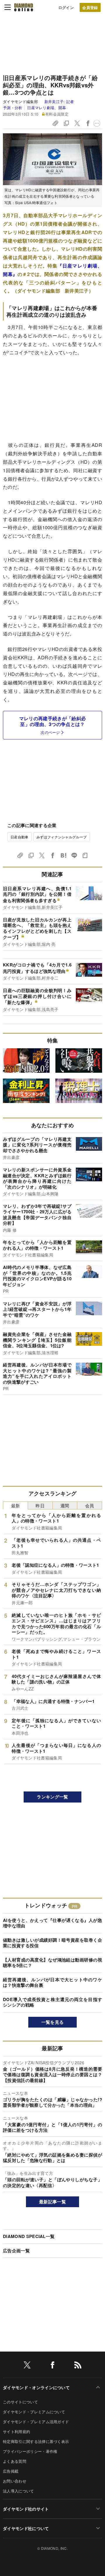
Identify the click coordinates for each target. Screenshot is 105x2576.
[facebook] (52, 2366)
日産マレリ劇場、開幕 (47, 108)
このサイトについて (20, 2402)
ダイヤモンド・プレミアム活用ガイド (36, 2422)
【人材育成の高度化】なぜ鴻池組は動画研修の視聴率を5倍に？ (52, 1963)
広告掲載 (11, 2471)
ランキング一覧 (52, 1797)
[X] (27, 2366)
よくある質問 (15, 2461)
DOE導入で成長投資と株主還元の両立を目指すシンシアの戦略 (52, 2002)
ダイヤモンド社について (26, 2528)
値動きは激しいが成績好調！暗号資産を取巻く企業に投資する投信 (52, 1943)
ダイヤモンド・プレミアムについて (34, 2412)
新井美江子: (59, 101)
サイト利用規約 (16, 2431)
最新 (16, 1505)
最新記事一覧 (52, 2202)
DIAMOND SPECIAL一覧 (29, 2236)
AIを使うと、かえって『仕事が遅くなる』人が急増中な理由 (52, 1923)
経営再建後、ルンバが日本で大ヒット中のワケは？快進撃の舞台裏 (52, 1982)
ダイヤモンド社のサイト (26, 2509)
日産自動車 (20, 837)
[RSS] (78, 2366)
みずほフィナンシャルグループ (62, 837)
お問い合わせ (15, 2481)
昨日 (40, 1505)
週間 (65, 1505)
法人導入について (19, 2491)
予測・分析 (13, 108)
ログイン (66, 7)
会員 (90, 1505)
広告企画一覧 (16, 2251)
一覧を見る (53, 2022)
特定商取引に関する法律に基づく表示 (36, 2441)
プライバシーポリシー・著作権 (30, 2451)
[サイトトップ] (24, 7)
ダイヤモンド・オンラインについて (36, 2387)
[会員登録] (90, 7)
